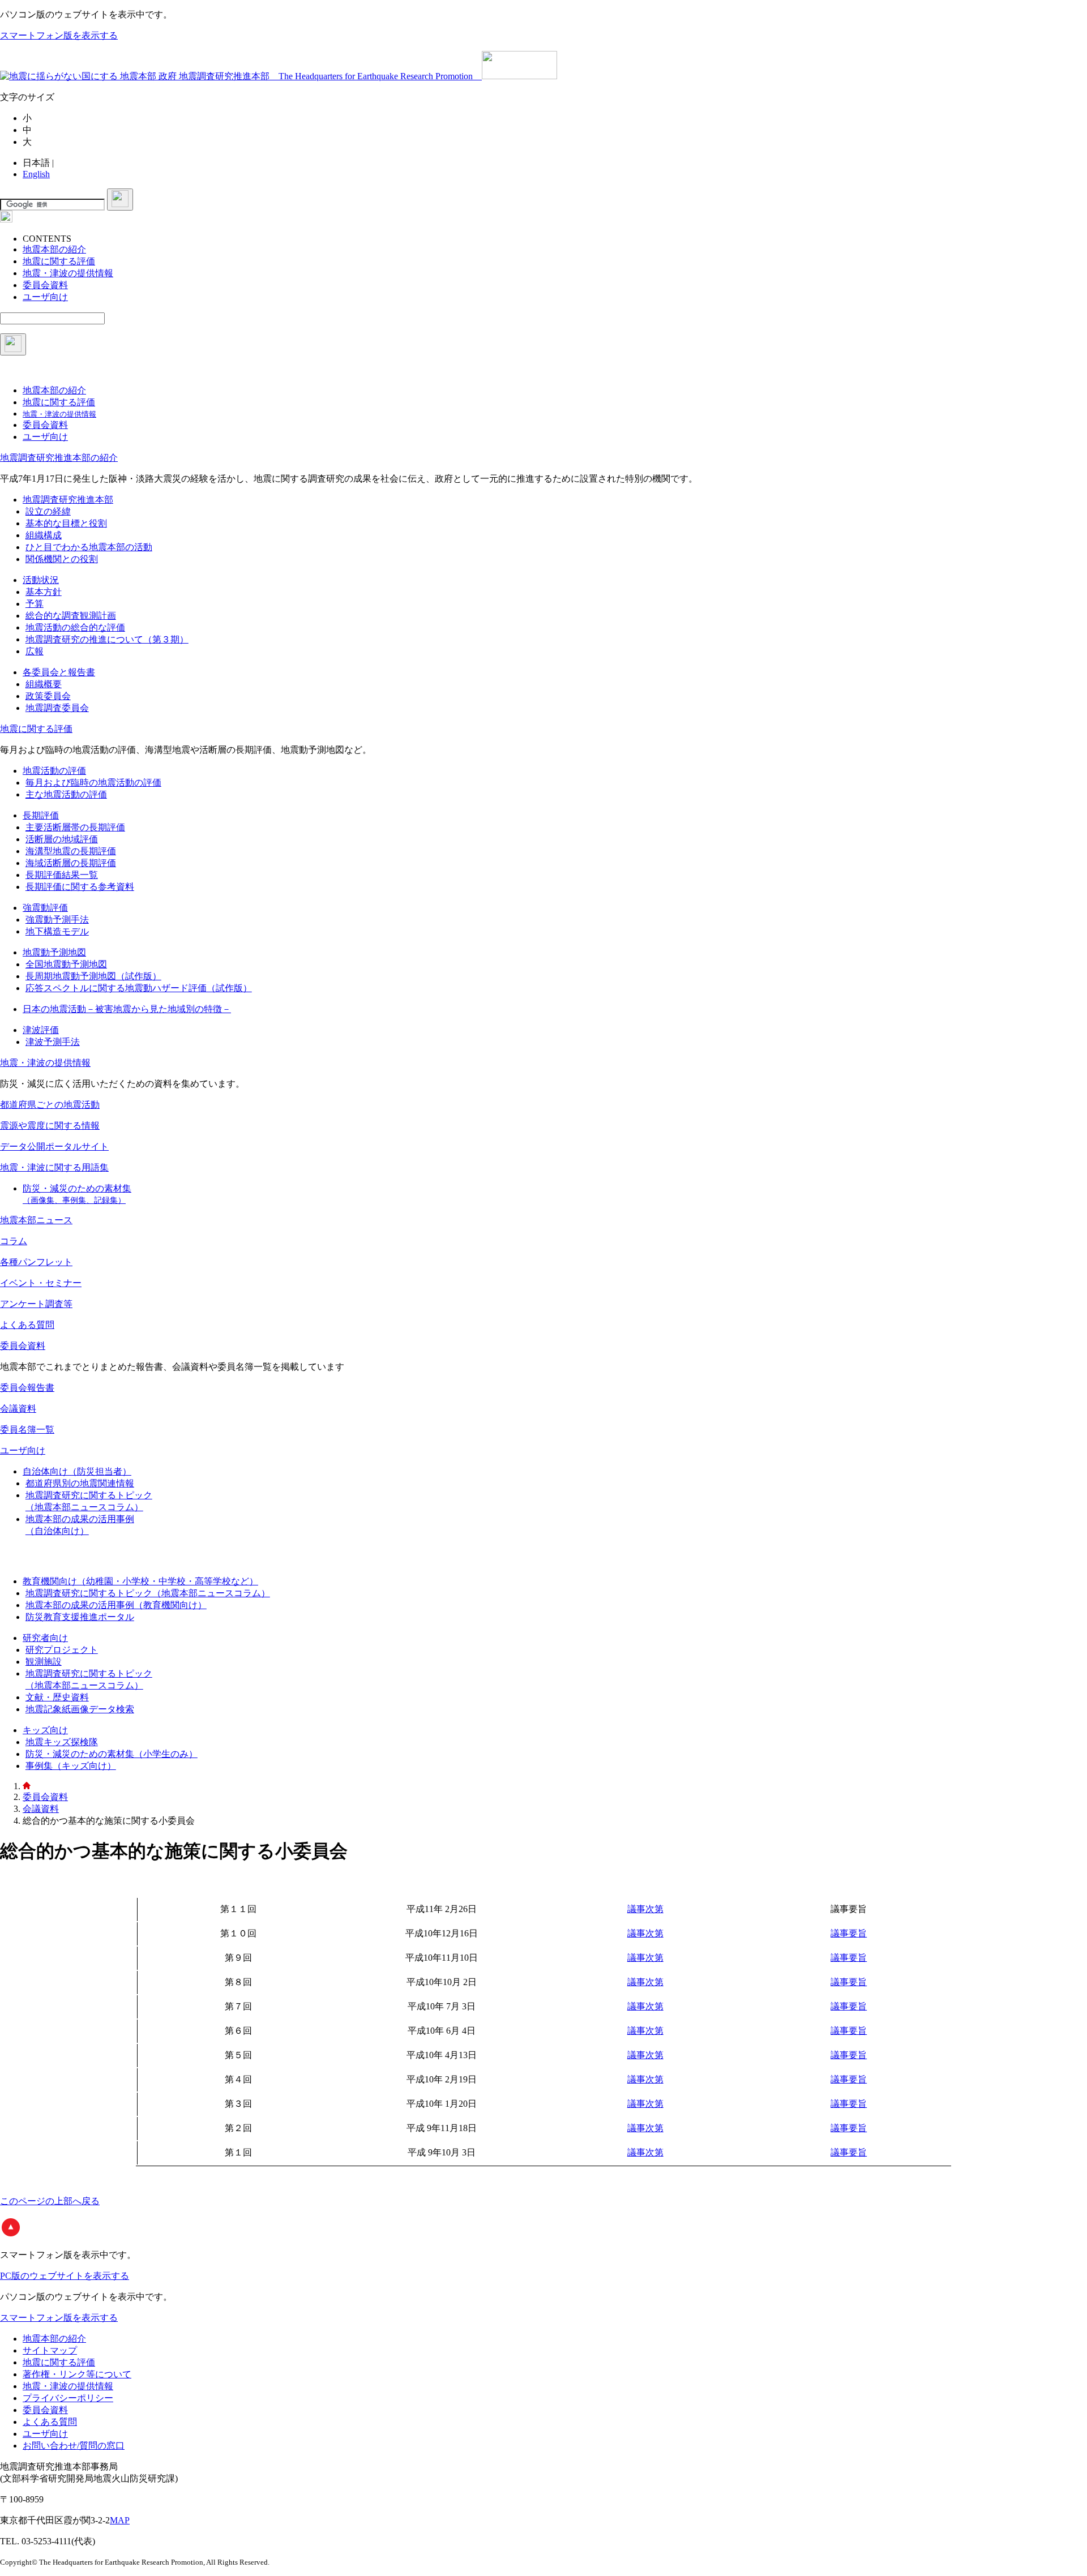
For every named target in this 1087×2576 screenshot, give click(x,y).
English (36, 174)
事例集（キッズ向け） (71, 1766)
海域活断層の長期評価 (71, 863)
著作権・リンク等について (77, 2374)
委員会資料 (23, 1346)
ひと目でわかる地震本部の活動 (89, 547)
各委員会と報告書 (59, 672)
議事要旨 (849, 1933)
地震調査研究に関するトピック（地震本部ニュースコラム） (148, 1593)
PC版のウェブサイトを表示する (65, 2276)
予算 (35, 604)
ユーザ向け (23, 1450)
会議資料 (18, 1409)
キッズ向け (45, 1730)
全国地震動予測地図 (66, 964)
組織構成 (44, 535)
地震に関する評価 (36, 729)
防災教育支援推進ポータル (80, 1617)
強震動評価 (45, 908)
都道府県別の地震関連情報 (80, 1483)
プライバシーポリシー (68, 2398)
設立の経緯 (48, 511)
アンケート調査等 (36, 1304)
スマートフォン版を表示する (59, 35)
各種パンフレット (36, 1262)
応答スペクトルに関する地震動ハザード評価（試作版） (139, 988)
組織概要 (44, 684)
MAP (120, 2520)
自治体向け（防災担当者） (77, 1471)
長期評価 (41, 815)
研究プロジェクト (62, 1650)
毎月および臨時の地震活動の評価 (93, 783)
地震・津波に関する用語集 (54, 1167)
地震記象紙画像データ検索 (80, 1709)
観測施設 (44, 1662)
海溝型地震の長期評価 (71, 851)
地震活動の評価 (54, 771)
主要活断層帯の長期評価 (75, 827)
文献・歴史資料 (57, 1697)
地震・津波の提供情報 (45, 1063)
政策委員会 (48, 696)
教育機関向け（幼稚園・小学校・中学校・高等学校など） (140, 1581)
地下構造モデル (57, 931)
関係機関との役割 (62, 559)
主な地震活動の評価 (66, 794)
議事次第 (645, 1909)
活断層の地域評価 (62, 839)
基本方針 (44, 592)
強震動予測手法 (57, 920)
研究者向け (45, 1638)
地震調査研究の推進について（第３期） (107, 639)
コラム (14, 1241)
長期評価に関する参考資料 (80, 887)
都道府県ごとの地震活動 (50, 1105)
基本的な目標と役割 (66, 523)
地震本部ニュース (36, 1220)
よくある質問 (27, 1325)
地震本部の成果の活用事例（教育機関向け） (116, 1605)
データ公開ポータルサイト (54, 1146)
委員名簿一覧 (27, 1430)
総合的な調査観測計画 (71, 616)
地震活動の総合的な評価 (75, 627)
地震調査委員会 (57, 708)
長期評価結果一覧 (62, 875)
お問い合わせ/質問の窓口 (74, 2446)
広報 (35, 651)
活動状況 (41, 580)
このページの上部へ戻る (50, 2201)
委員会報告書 (27, 1388)
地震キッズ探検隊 (62, 1742)
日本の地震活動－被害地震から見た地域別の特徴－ (127, 1009)
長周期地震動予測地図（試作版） (93, 976)
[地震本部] (27, 1786)
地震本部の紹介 (54, 2339)
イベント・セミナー (41, 1283)
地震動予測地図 (54, 952)
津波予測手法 (53, 1042)
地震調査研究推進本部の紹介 (59, 458)
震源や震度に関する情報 (50, 1126)
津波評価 (41, 1030)
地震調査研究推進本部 (68, 500)
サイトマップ (50, 2350)
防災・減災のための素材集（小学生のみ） (112, 1754)
